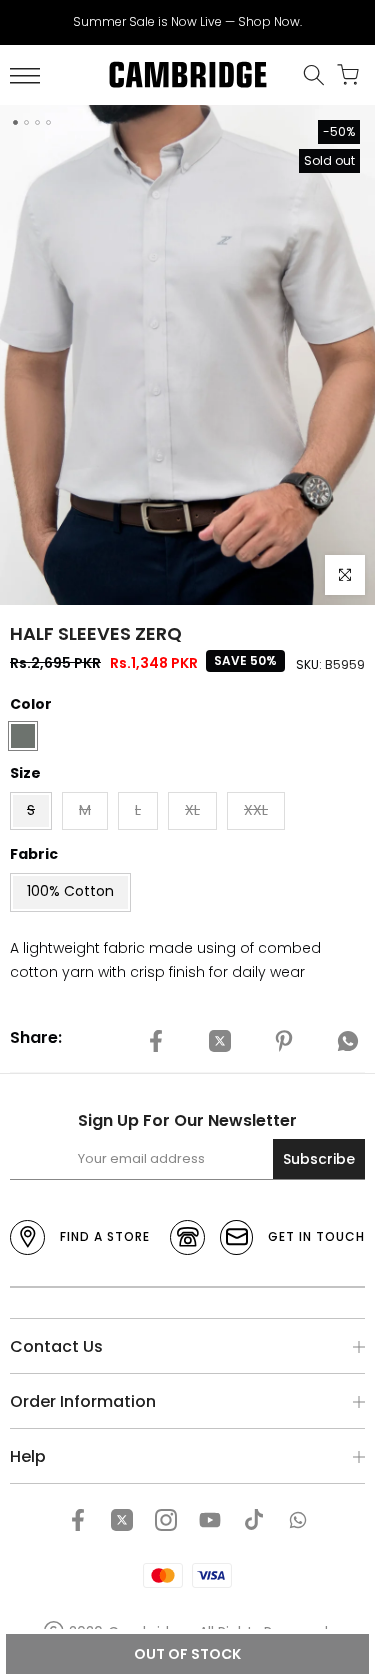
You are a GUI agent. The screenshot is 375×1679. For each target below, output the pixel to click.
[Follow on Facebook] (78, 1520)
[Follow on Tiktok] (254, 1520)
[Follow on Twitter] (122, 1520)
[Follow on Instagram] (166, 1520)
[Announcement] (187, 22)
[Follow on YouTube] (210, 1520)
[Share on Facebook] (156, 1041)
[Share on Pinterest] (284, 1041)
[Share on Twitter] (220, 1041)
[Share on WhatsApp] (348, 1041)
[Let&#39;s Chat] (298, 1520)
